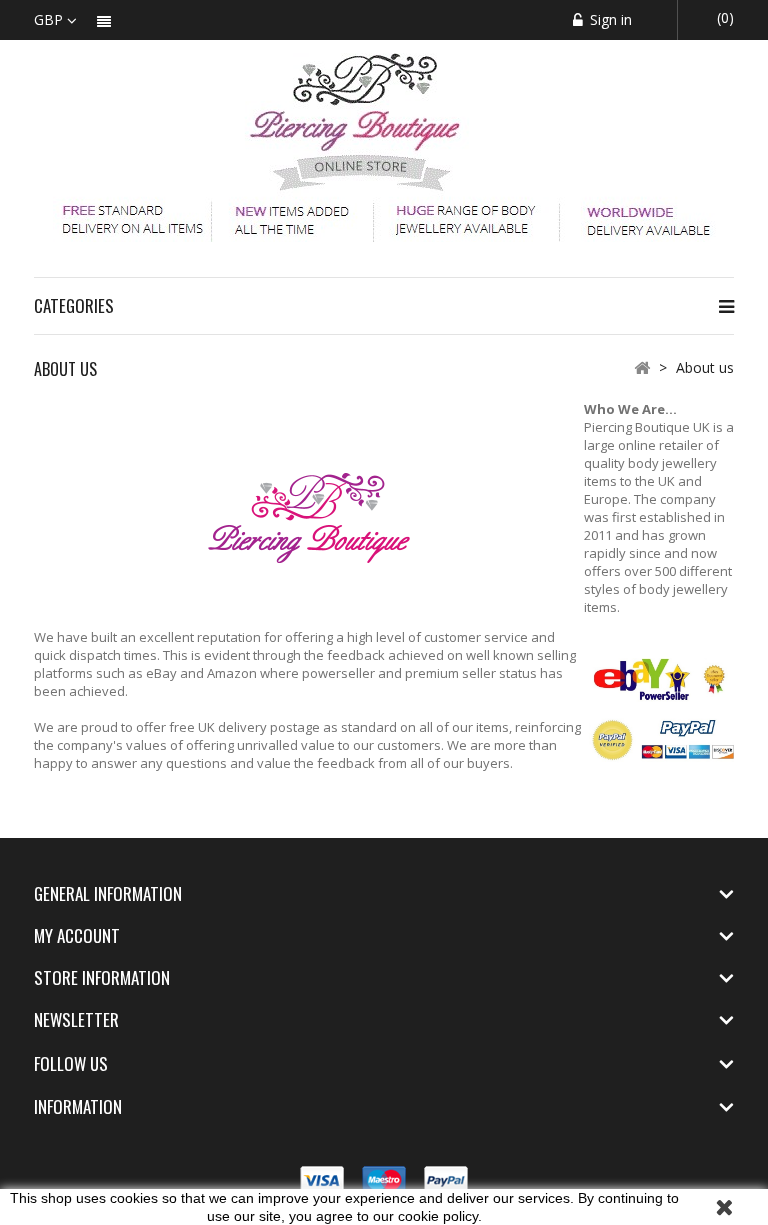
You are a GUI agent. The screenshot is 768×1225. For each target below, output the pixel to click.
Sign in (609, 19)
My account (77, 935)
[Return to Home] (642, 367)
